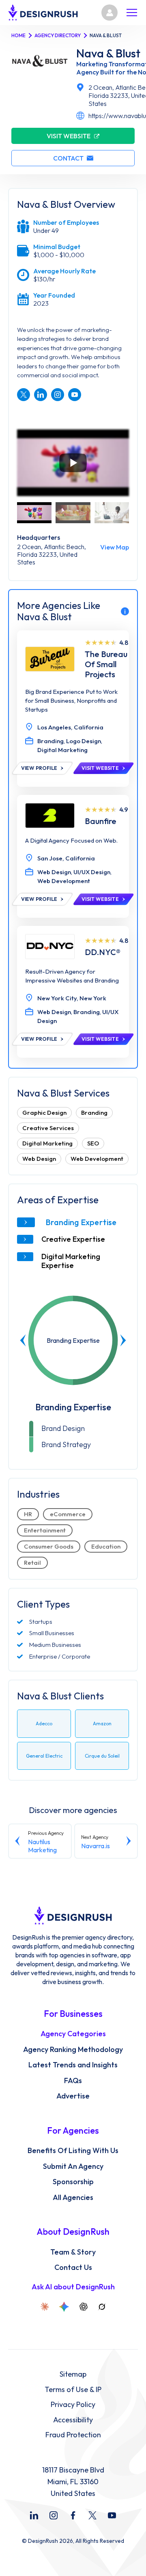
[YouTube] (112, 2515)
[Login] (109, 13)
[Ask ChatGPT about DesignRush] (84, 2307)
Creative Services (48, 1128)
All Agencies (73, 2198)
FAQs (73, 2081)
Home (18, 35)
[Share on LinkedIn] (41, 395)
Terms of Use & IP (73, 2390)
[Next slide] (123, 1340)
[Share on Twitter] (24, 395)
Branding (94, 1113)
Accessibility (73, 2420)
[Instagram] (54, 2515)
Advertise (73, 2096)
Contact (68, 158)
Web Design (39, 1159)
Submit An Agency (73, 2166)
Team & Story (73, 2252)
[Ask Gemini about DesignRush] (64, 2307)
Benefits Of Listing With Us (73, 2151)
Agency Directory (58, 35)
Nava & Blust (108, 53)
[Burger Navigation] (132, 13)
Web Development (97, 1159)
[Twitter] (92, 2515)
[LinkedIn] (34, 2515)
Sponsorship (73, 2182)
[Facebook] (73, 2515)
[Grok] (102, 2307)
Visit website (69, 136)
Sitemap (73, 2374)
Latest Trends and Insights (73, 2065)
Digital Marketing (47, 1143)
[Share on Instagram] (58, 395)
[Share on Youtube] (75, 395)
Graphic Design (44, 1113)
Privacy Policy (73, 2405)
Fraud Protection (73, 2435)
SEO (93, 1143)
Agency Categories (73, 2034)
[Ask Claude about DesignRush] (45, 2307)
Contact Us (73, 2267)
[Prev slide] (23, 1340)
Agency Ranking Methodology (73, 2050)
